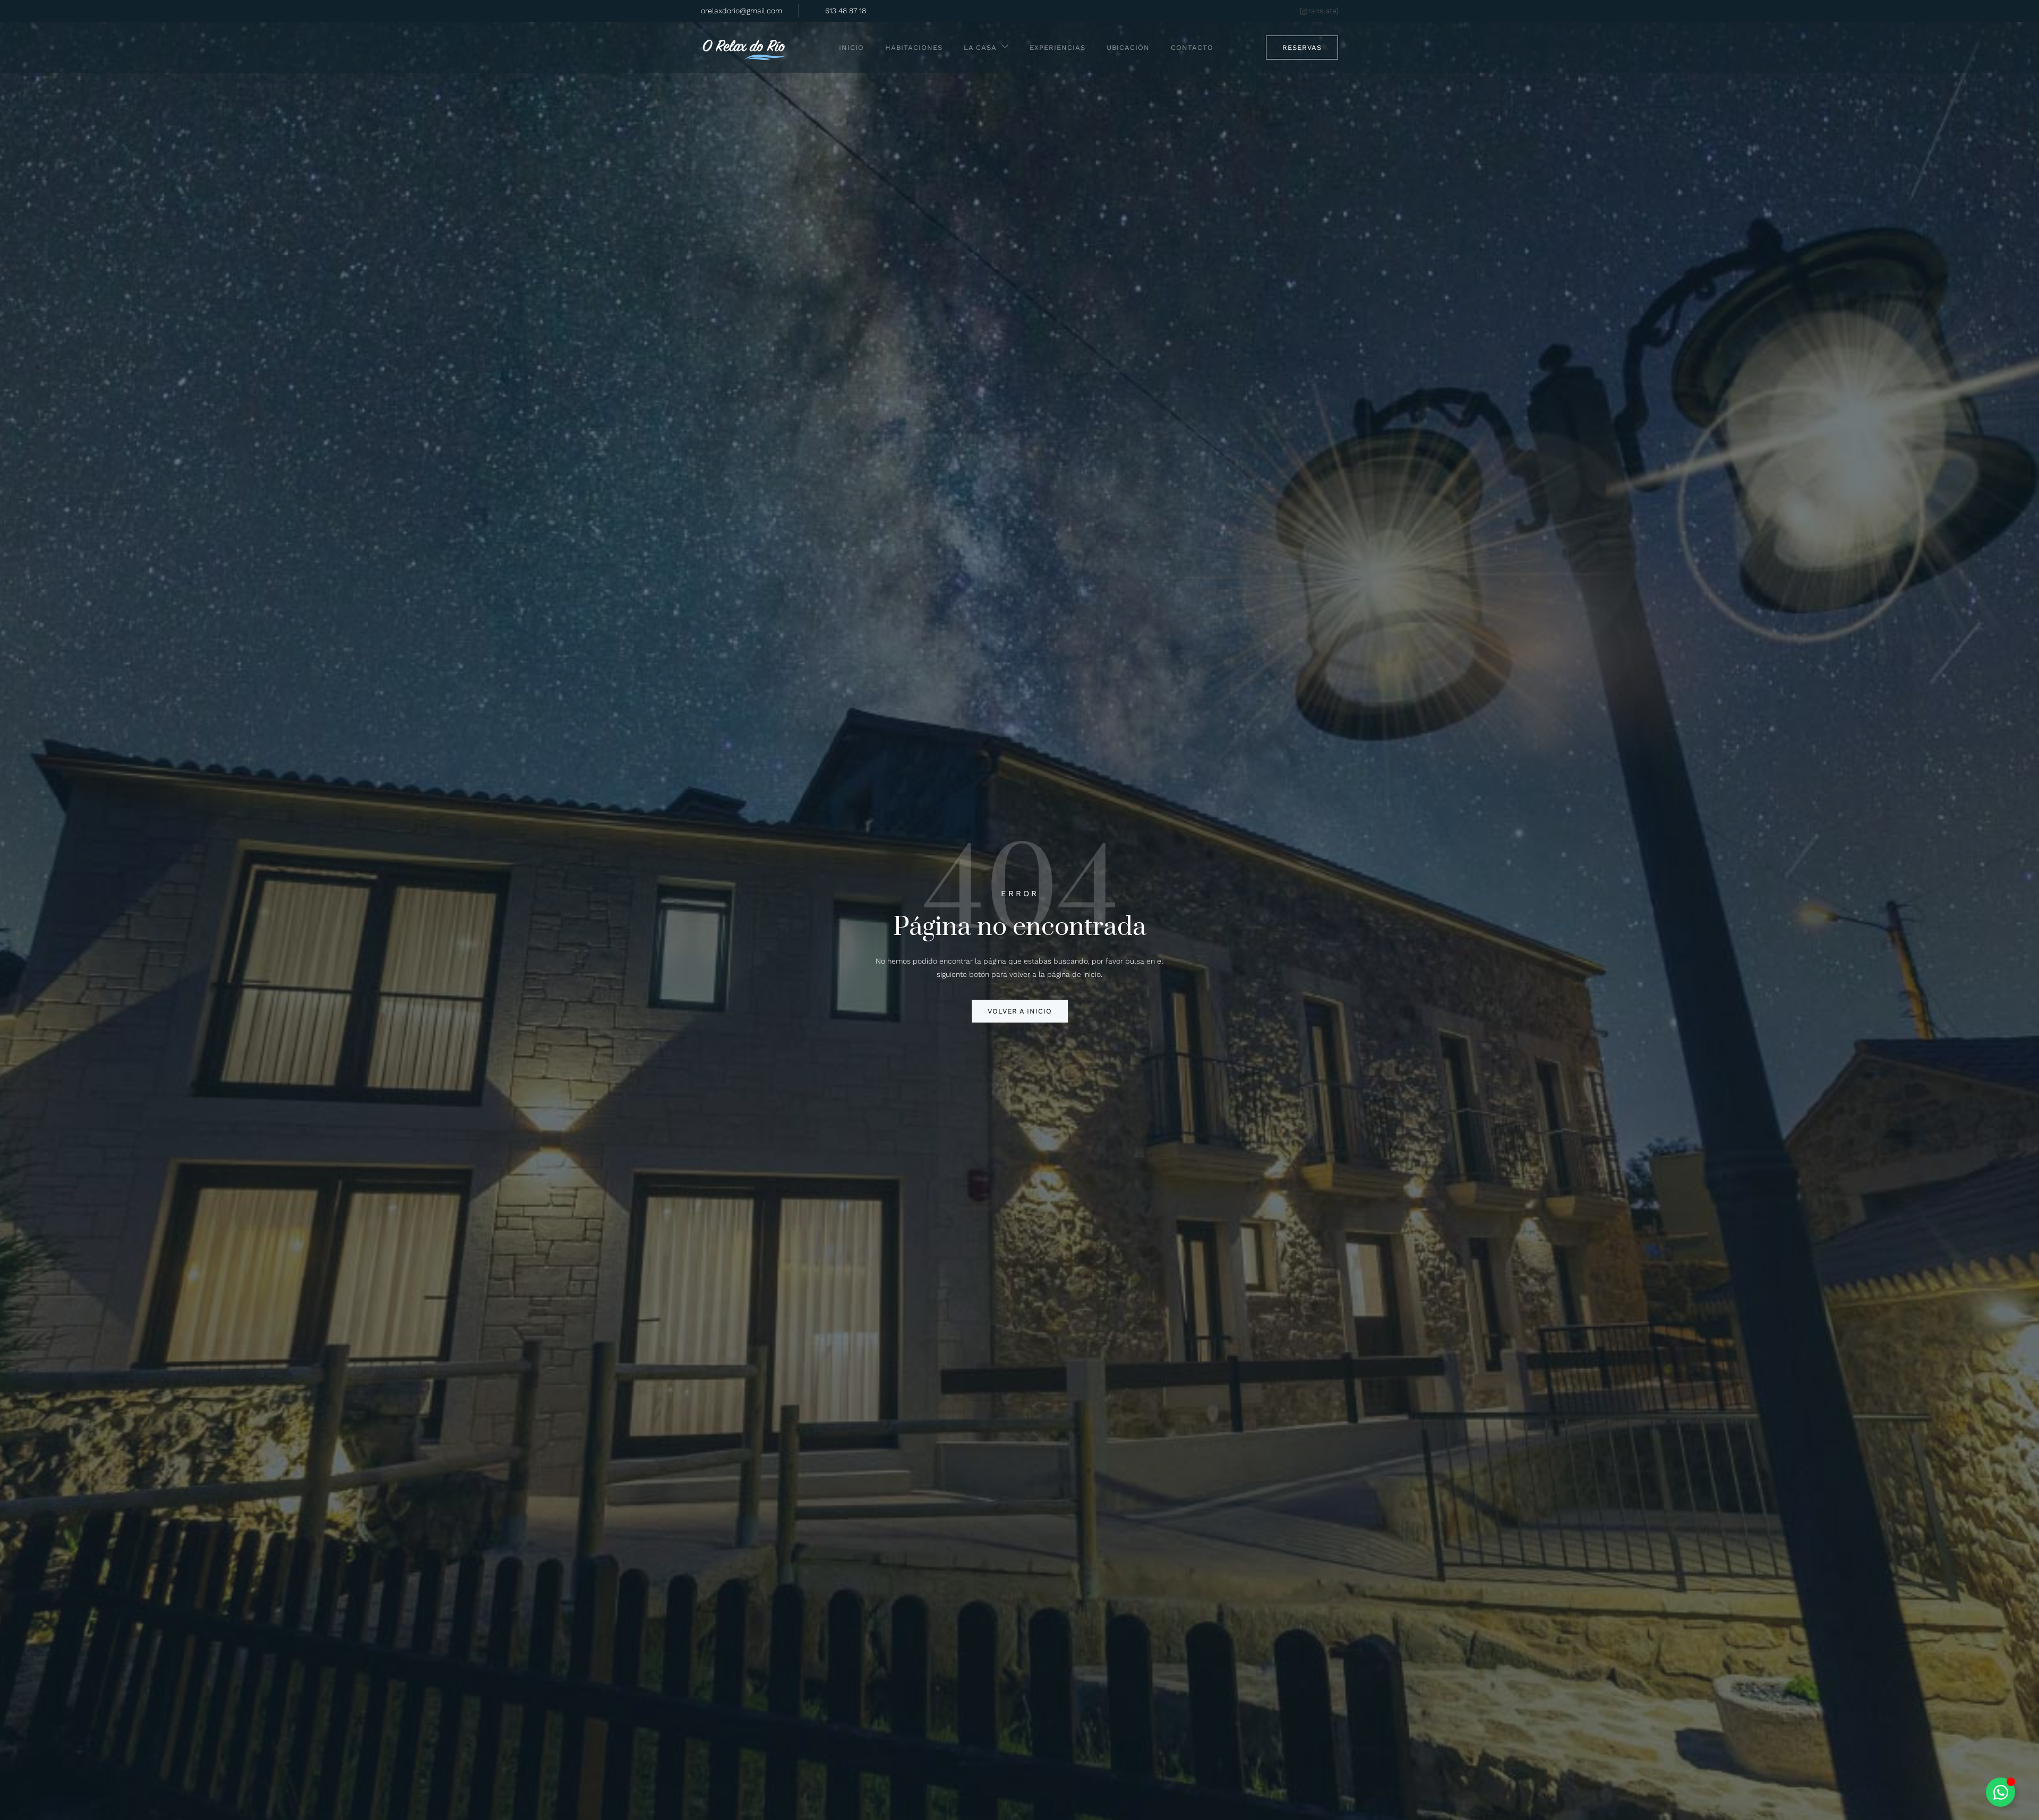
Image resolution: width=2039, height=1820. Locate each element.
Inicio (851, 48)
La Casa (980, 48)
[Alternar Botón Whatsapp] (2001, 1792)
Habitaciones (914, 48)
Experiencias (1057, 48)
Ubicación (1128, 48)
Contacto (1192, 48)
